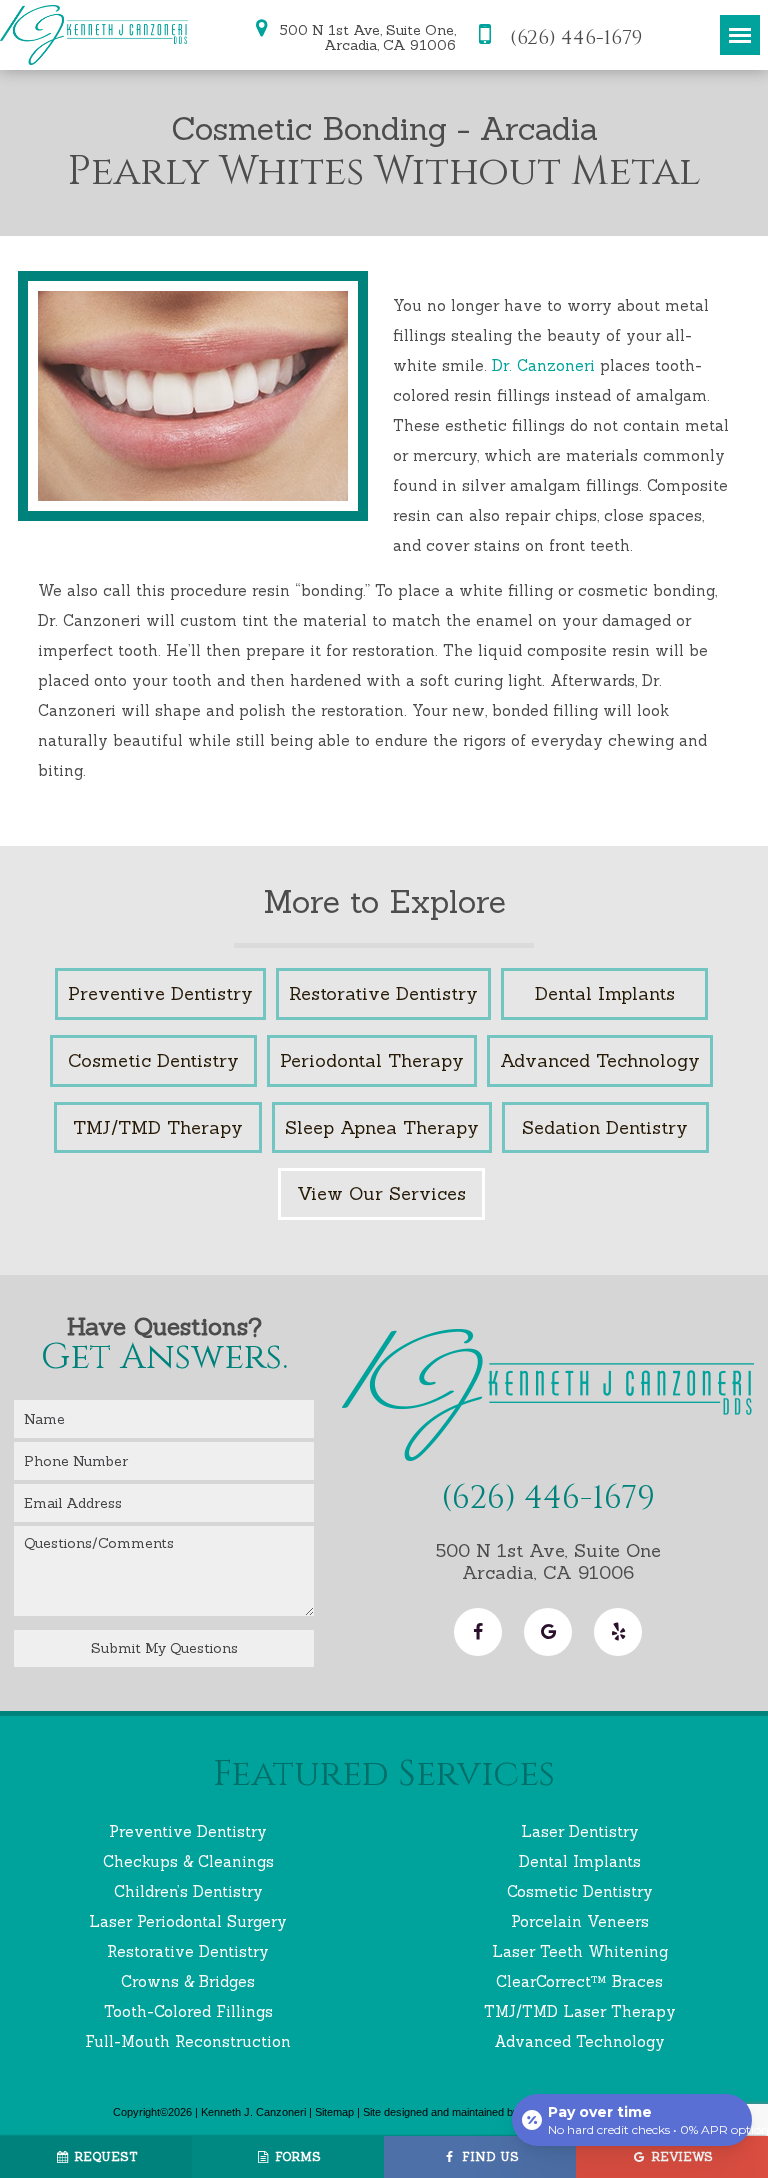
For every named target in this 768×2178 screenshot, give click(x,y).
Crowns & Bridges (188, 1981)
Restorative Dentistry (383, 993)
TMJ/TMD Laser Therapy (580, 2011)
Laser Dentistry (580, 1831)
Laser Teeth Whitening (580, 1951)
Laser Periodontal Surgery (188, 1921)
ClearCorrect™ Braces (579, 1981)
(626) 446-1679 (573, 37)
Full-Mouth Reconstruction (188, 2041)
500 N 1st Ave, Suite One (548, 1561)
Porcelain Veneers (580, 1921)
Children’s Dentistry (188, 1891)
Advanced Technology (600, 1060)
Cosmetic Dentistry (153, 1060)
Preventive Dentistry (160, 993)
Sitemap (334, 2112)
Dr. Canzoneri (543, 365)
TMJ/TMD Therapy (158, 1127)
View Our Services (381, 1193)
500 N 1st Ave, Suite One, (366, 36)
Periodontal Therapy (372, 1060)
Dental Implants (605, 993)
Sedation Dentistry (605, 1127)
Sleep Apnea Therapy (382, 1127)
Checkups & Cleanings (188, 1861)
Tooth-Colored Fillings (188, 2011)
